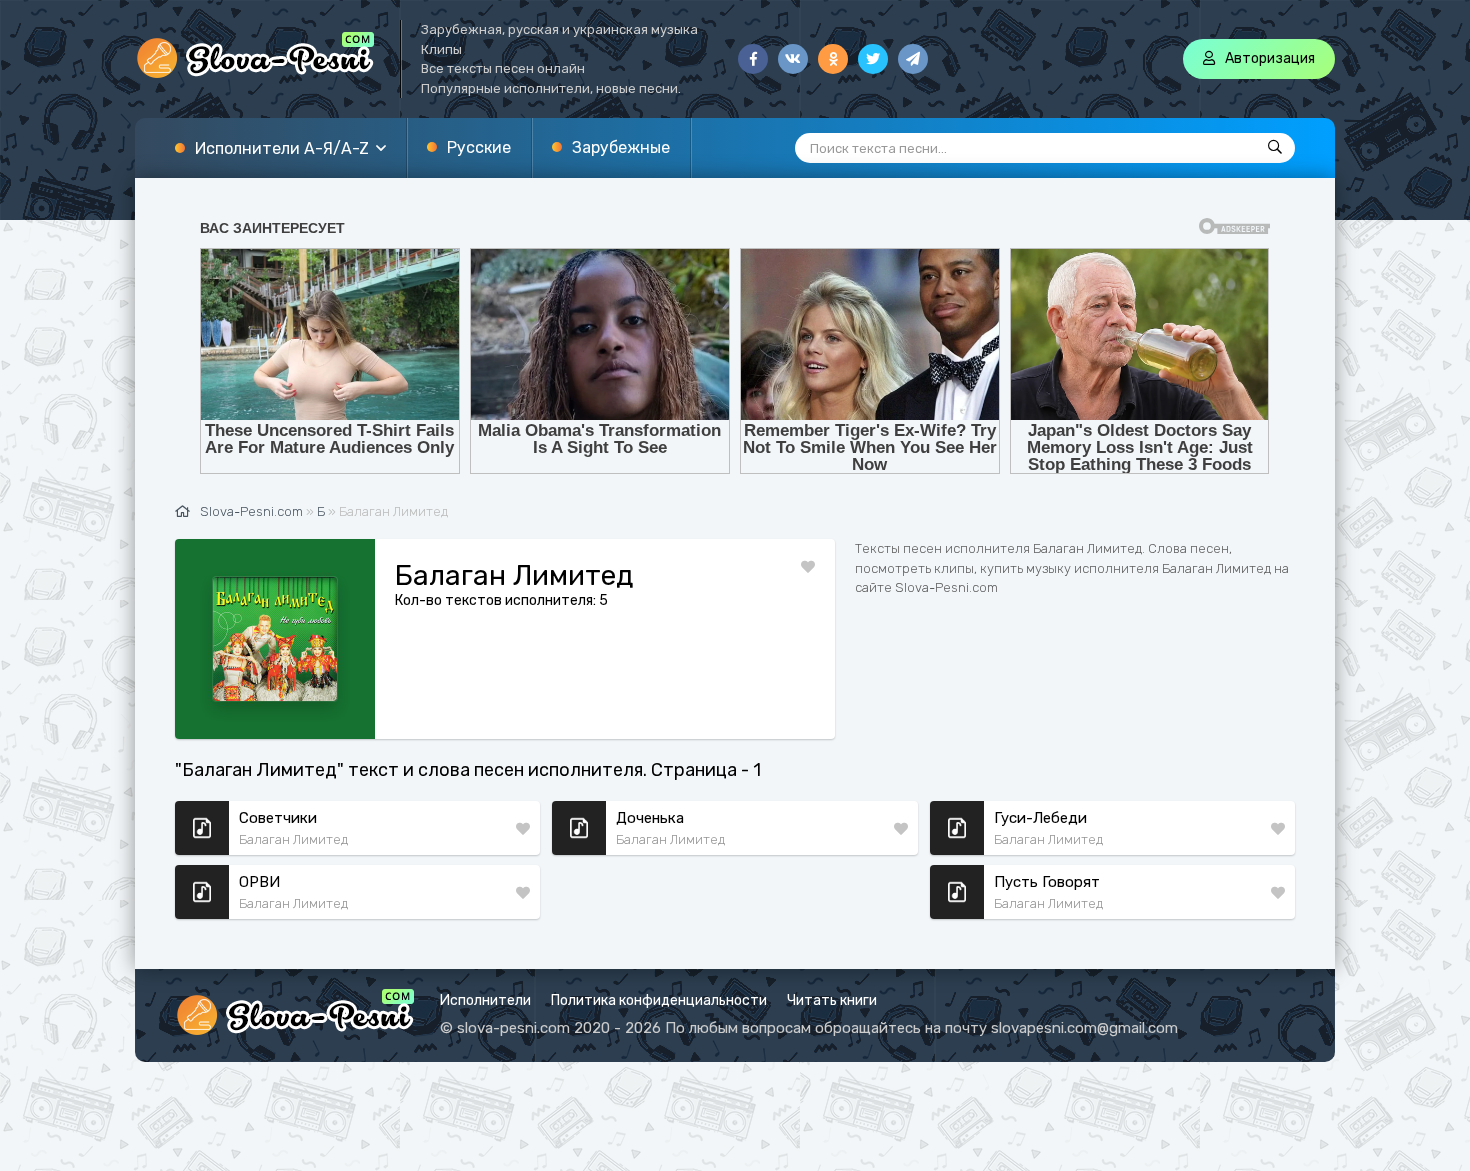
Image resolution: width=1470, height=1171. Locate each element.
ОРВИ (259, 882)
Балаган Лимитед (293, 839)
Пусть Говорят (1047, 882)
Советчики (278, 818)
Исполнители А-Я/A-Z (282, 148)
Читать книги (832, 1000)
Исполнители (485, 1000)
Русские (479, 147)
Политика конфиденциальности (659, 1000)
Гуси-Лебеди (1040, 818)
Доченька (650, 818)
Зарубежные (621, 147)
